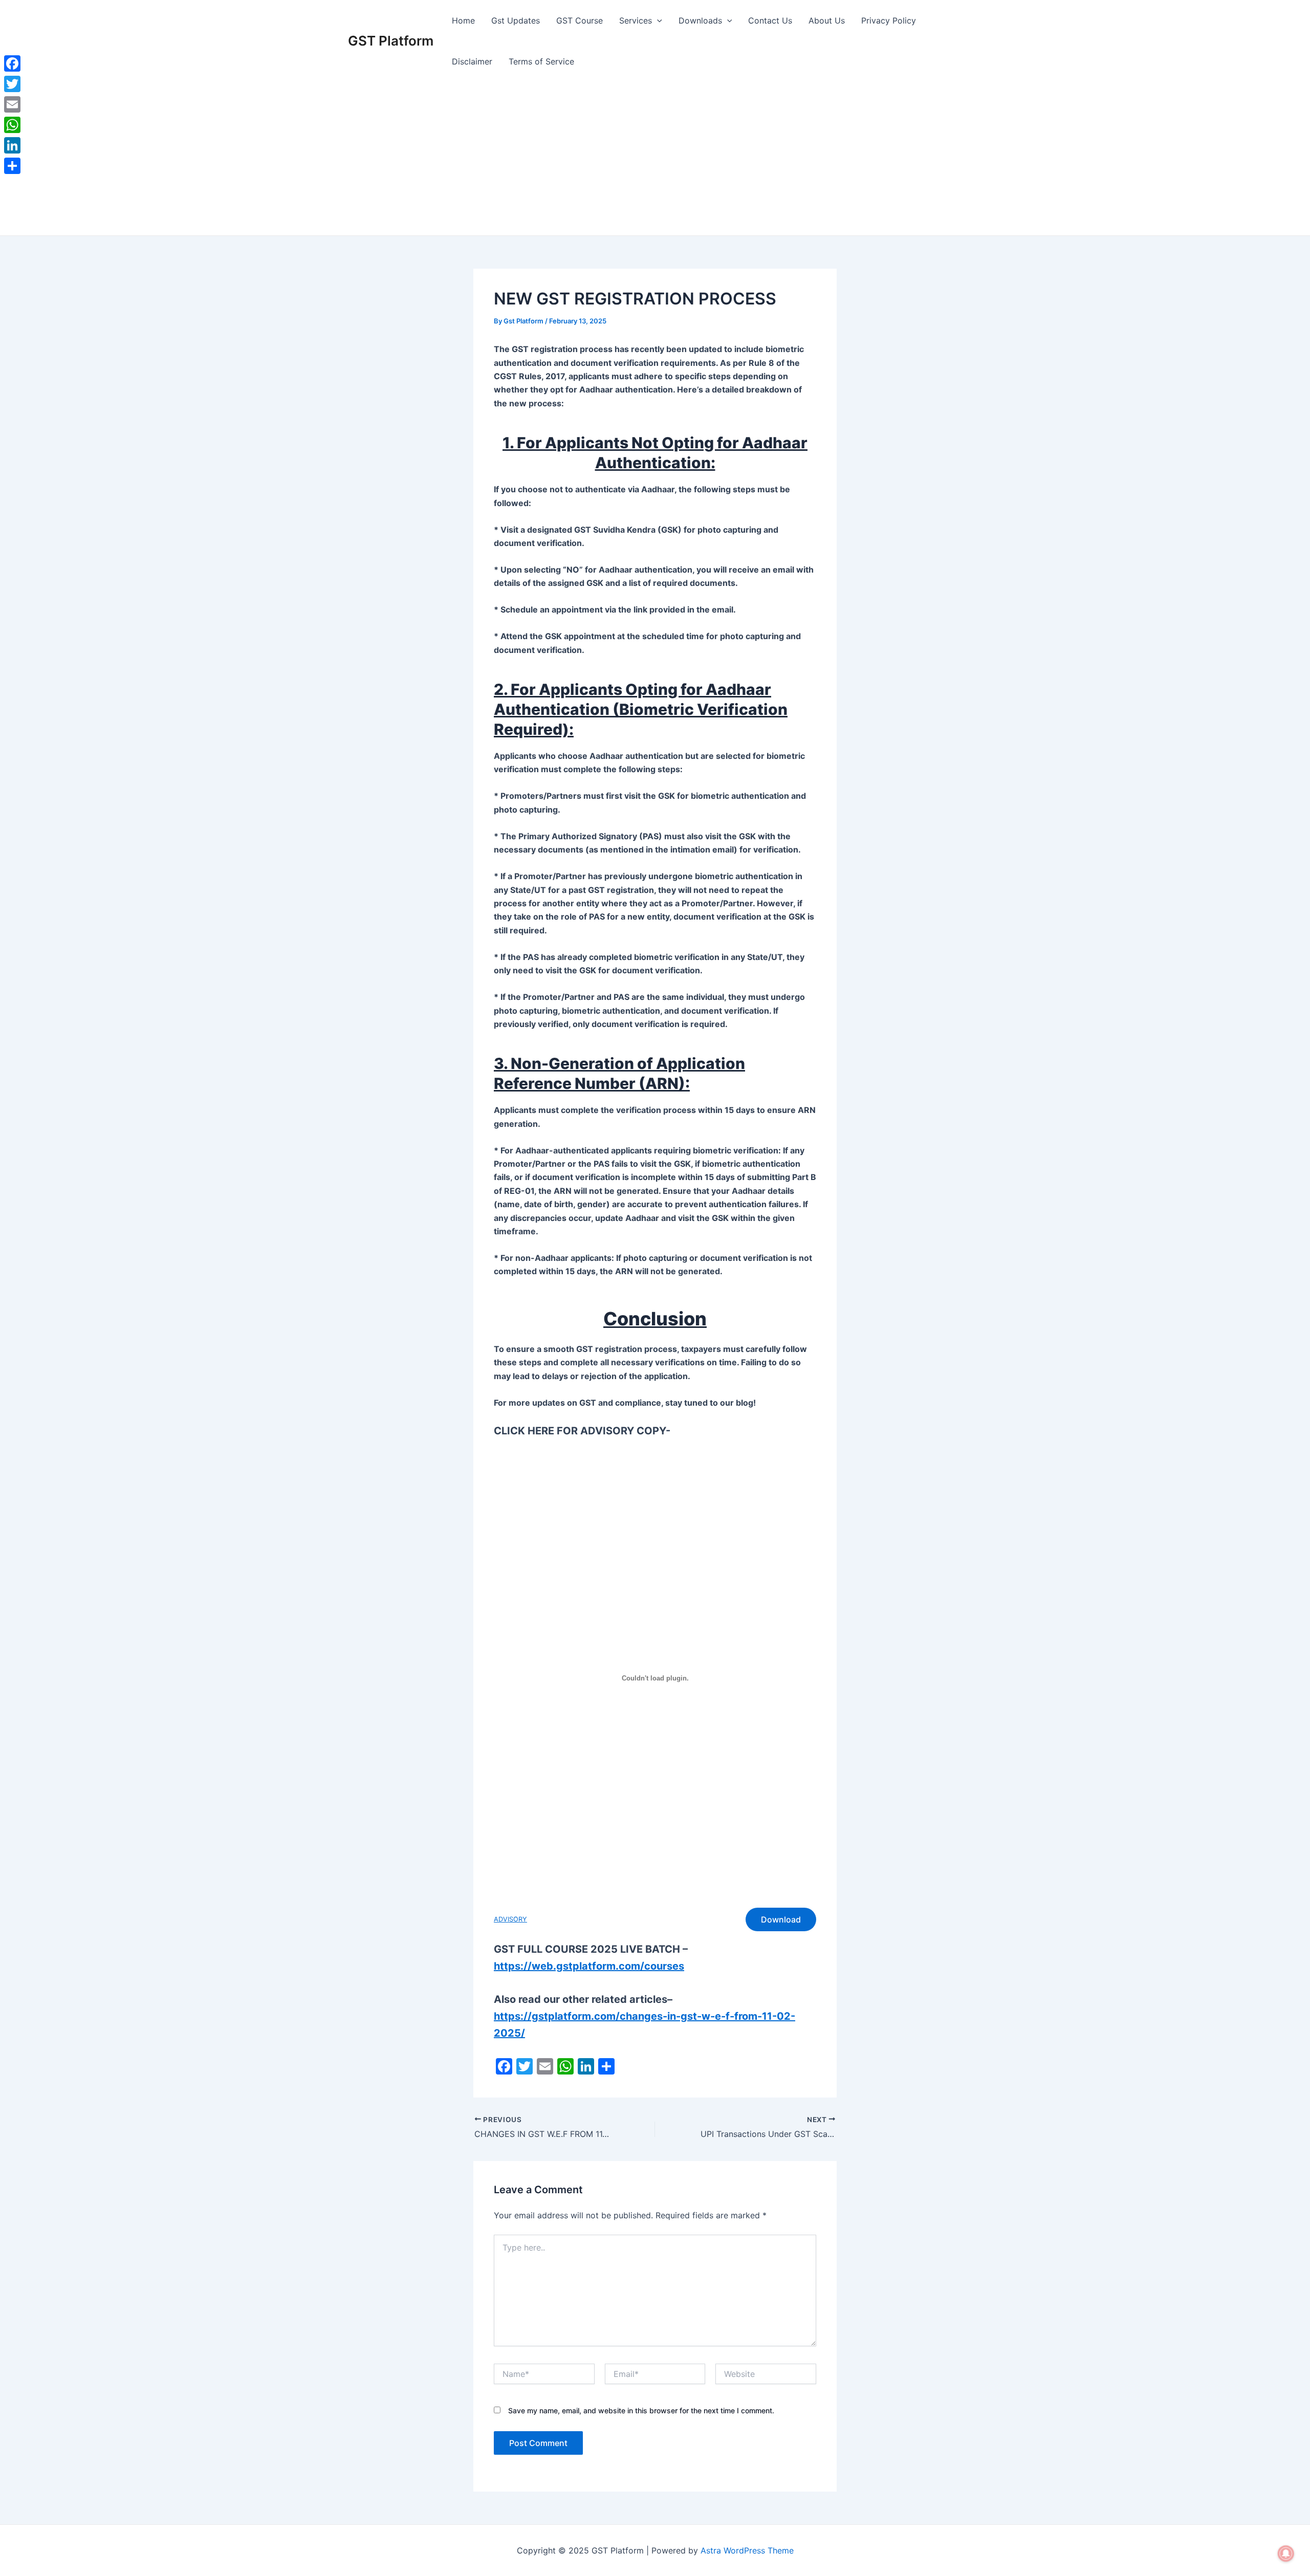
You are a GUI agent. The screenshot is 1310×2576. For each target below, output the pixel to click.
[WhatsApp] (12, 125)
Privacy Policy (889, 20)
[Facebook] (12, 63)
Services (636, 20)
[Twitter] (12, 84)
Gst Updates (516, 20)
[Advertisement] (655, 159)
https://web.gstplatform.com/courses (589, 1966)
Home (463, 20)
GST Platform (391, 41)
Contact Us (770, 20)
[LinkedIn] (12, 145)
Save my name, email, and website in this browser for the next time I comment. (641, 2410)
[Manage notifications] (1286, 2553)
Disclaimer (472, 61)
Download (781, 1919)
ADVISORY (510, 1919)
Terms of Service (541, 61)
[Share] (12, 166)
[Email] (12, 104)
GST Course (580, 20)
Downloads (700, 20)
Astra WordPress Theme (747, 2550)
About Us (827, 20)
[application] (657, 20)
